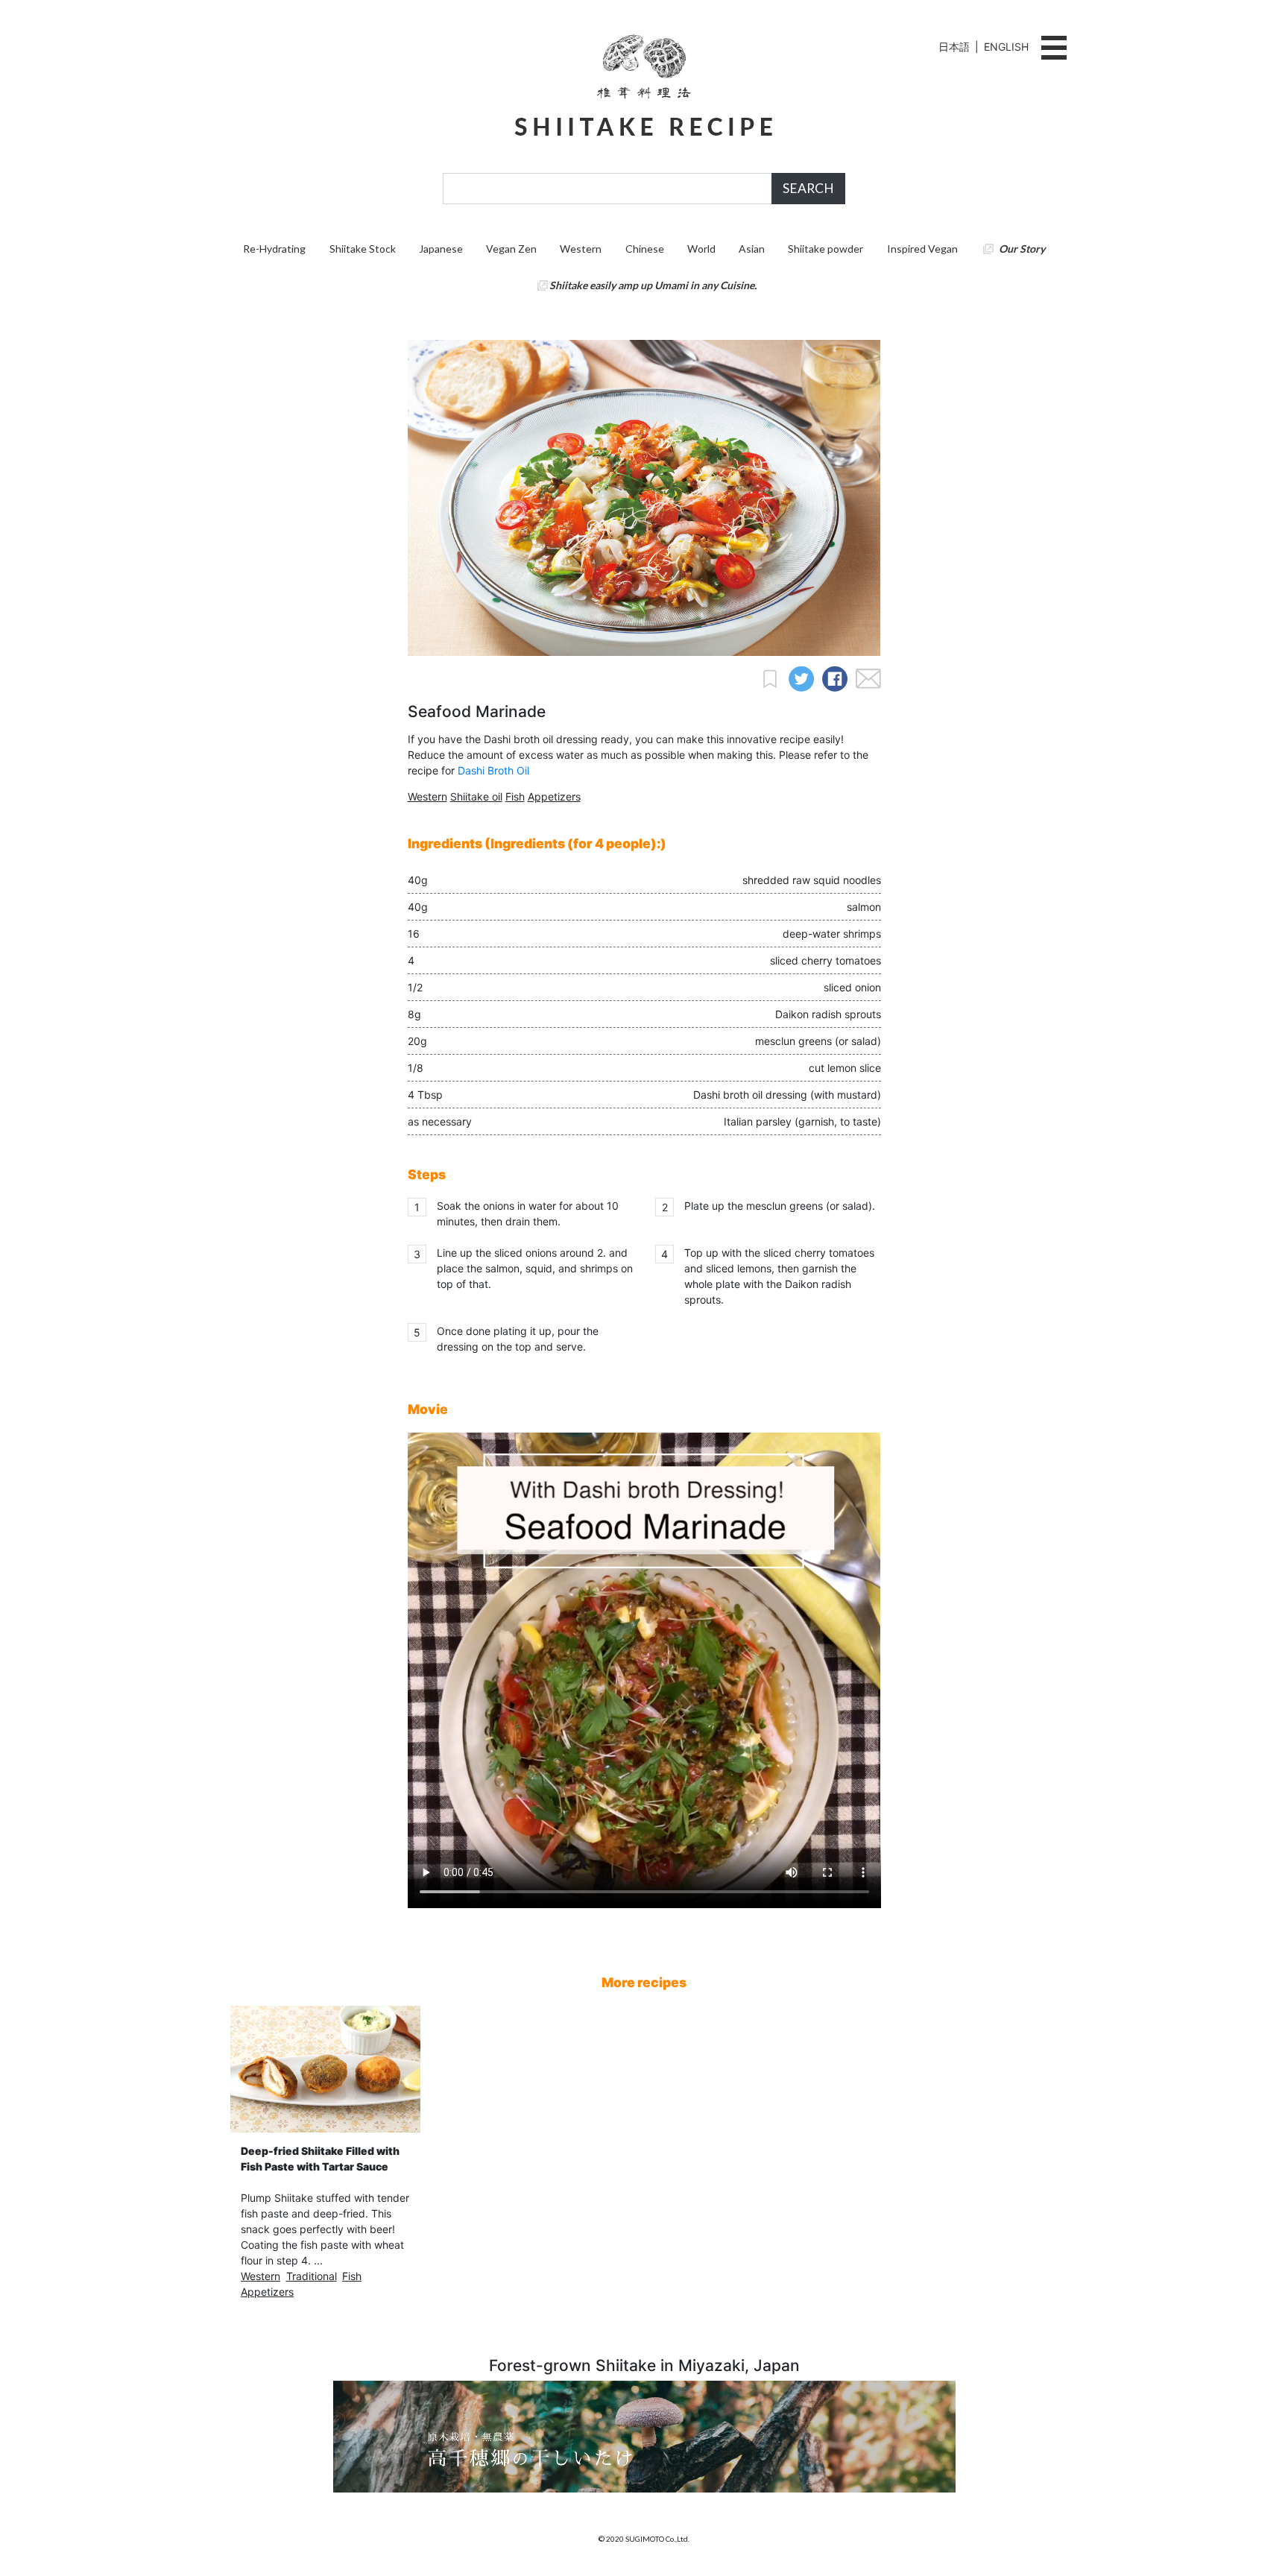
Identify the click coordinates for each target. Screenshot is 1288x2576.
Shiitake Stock (363, 249)
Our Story (1022, 249)
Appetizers (554, 796)
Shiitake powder (825, 249)
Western (581, 249)
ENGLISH (1006, 47)
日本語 (954, 47)
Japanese (441, 249)
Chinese (645, 249)
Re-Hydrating (274, 249)
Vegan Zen (511, 249)
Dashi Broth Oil (493, 770)
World (701, 249)
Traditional (312, 2276)
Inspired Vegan (922, 249)
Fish (515, 796)
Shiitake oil (476, 796)
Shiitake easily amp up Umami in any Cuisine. (653, 285)
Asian (752, 249)
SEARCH (808, 188)
